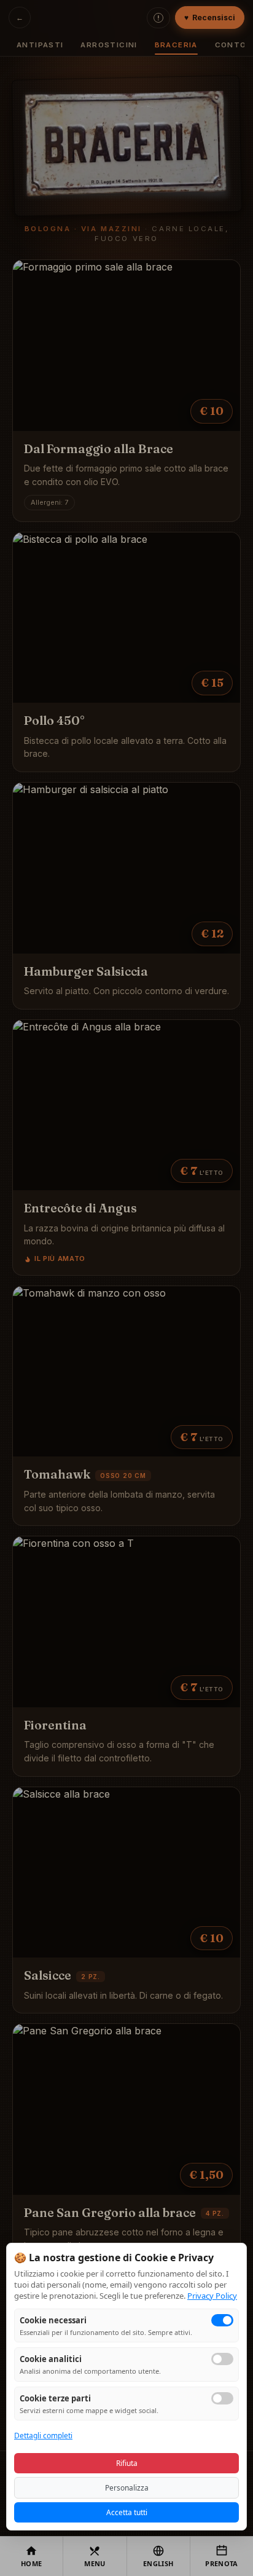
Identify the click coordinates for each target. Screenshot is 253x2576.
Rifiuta (127, 2463)
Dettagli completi (43, 2436)
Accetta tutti (127, 2512)
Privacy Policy (212, 2296)
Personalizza (127, 2488)
